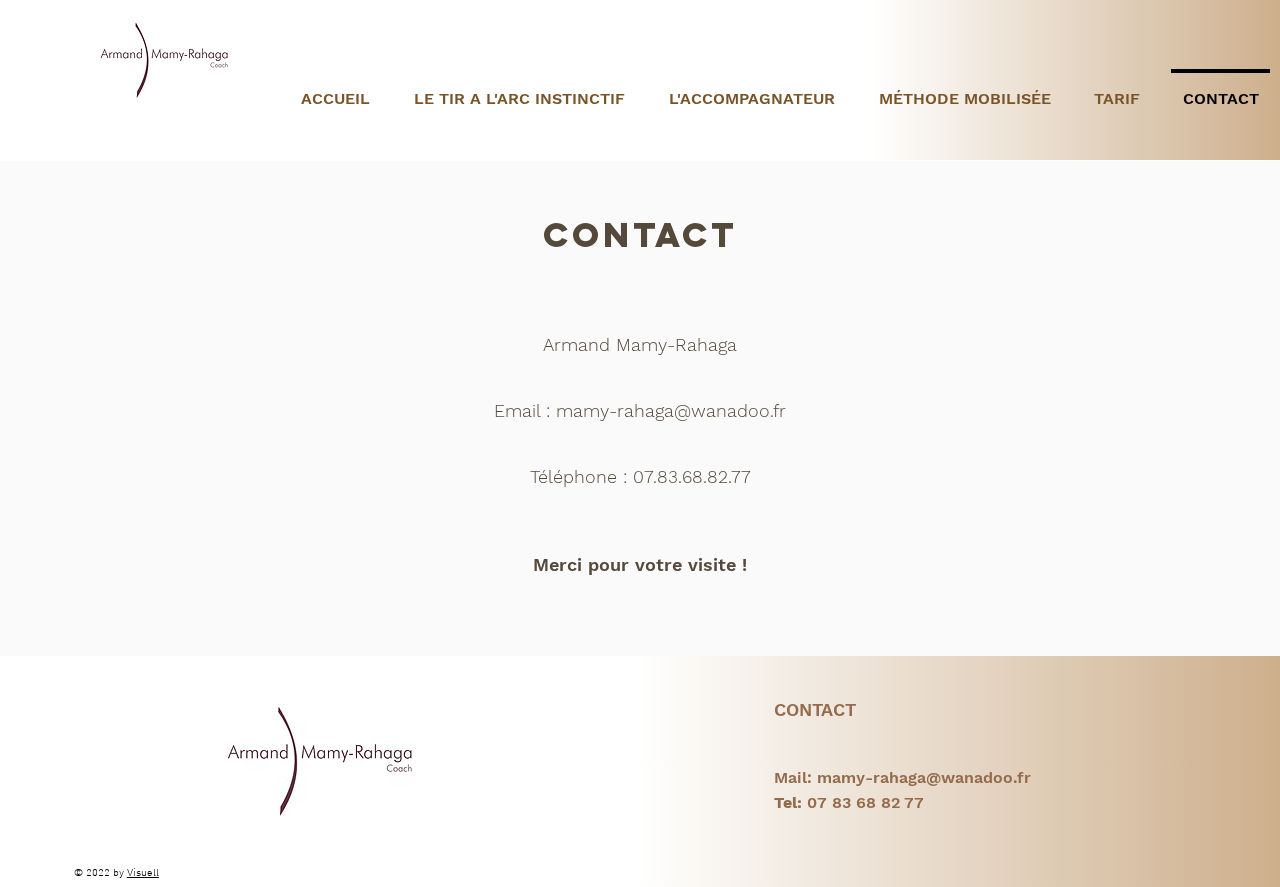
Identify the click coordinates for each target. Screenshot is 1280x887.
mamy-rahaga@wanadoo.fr (671, 410)
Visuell (143, 873)
